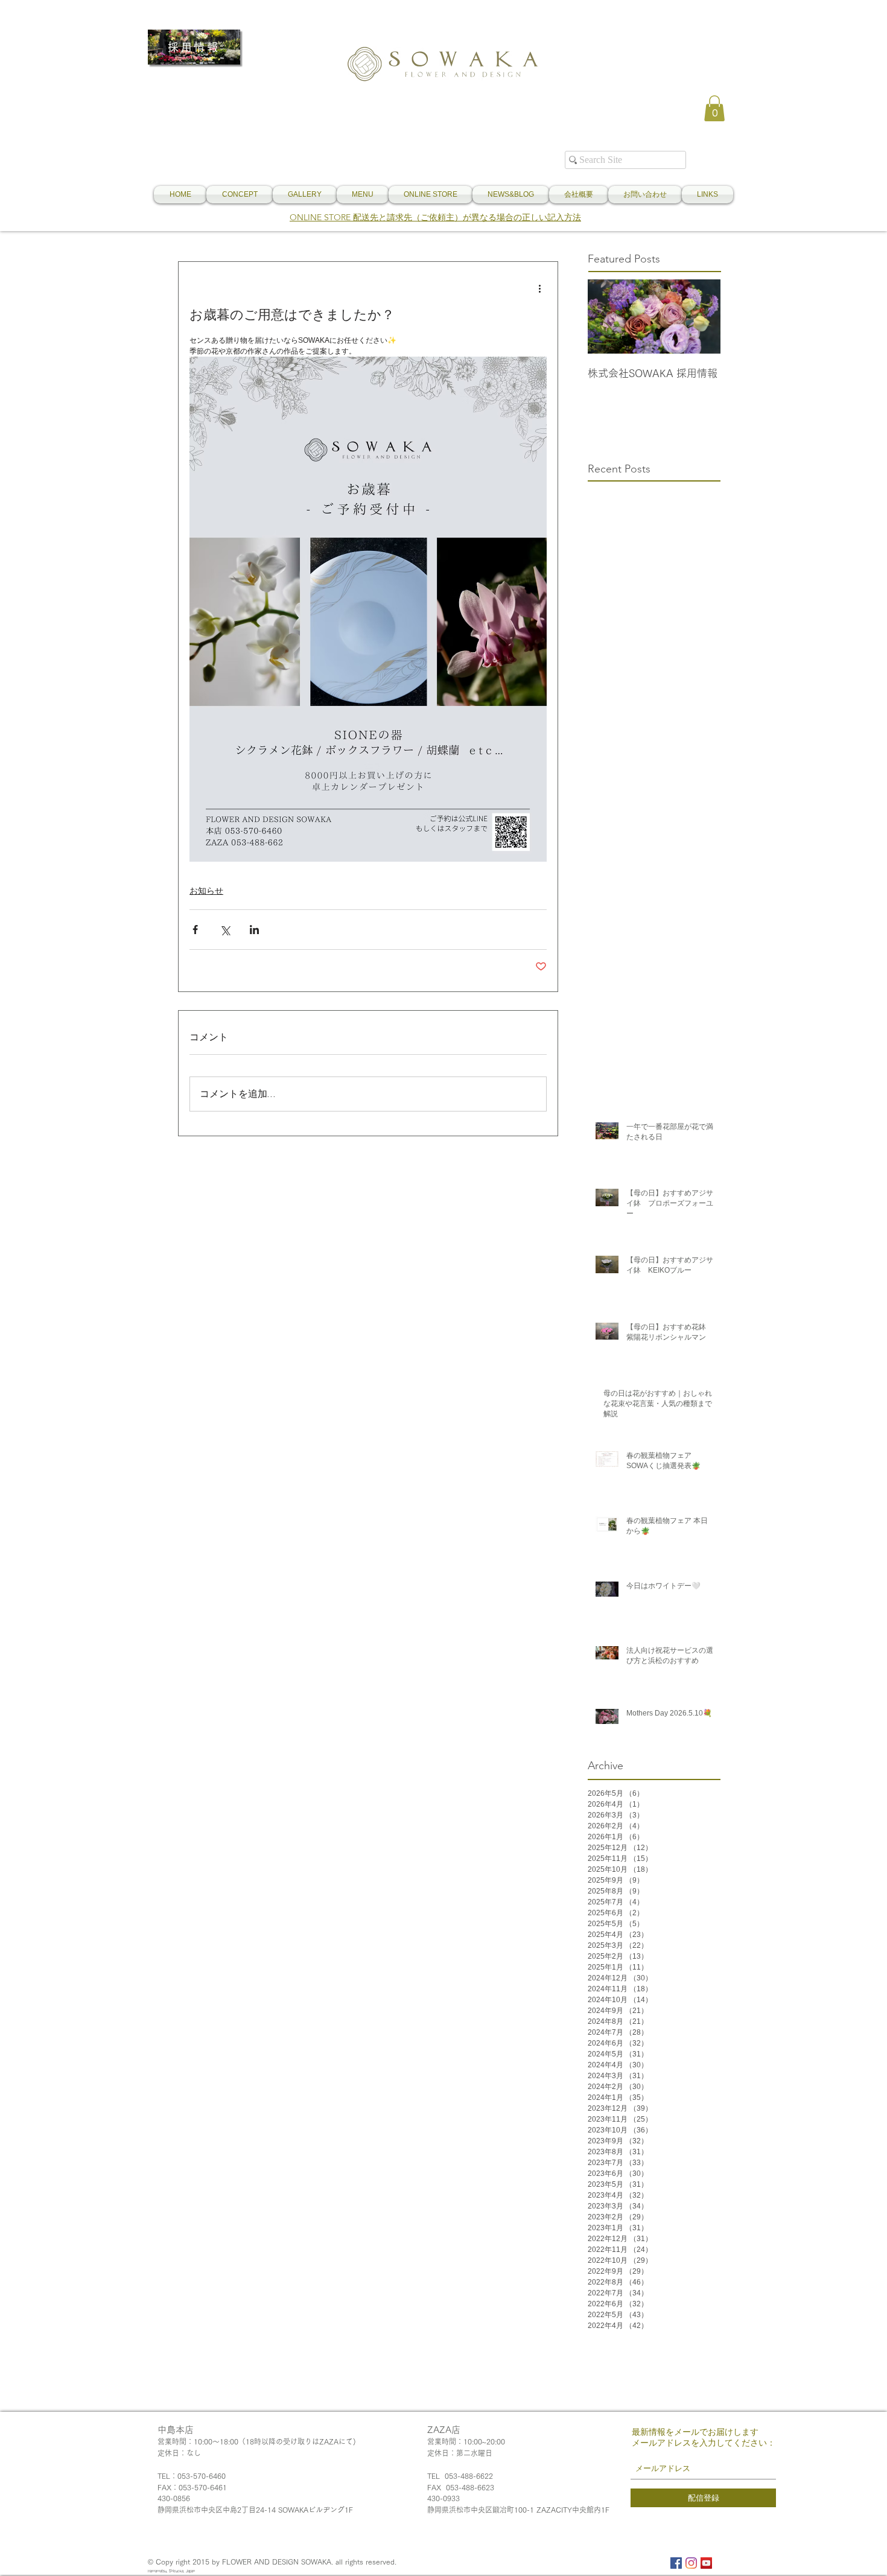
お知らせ (206, 891)
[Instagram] (691, 2563)
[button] (714, 108)
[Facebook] (676, 2563)
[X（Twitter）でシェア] (225, 930)
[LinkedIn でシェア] (254, 930)
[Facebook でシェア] (195, 930)
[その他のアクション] (539, 288)
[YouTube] (706, 2563)
